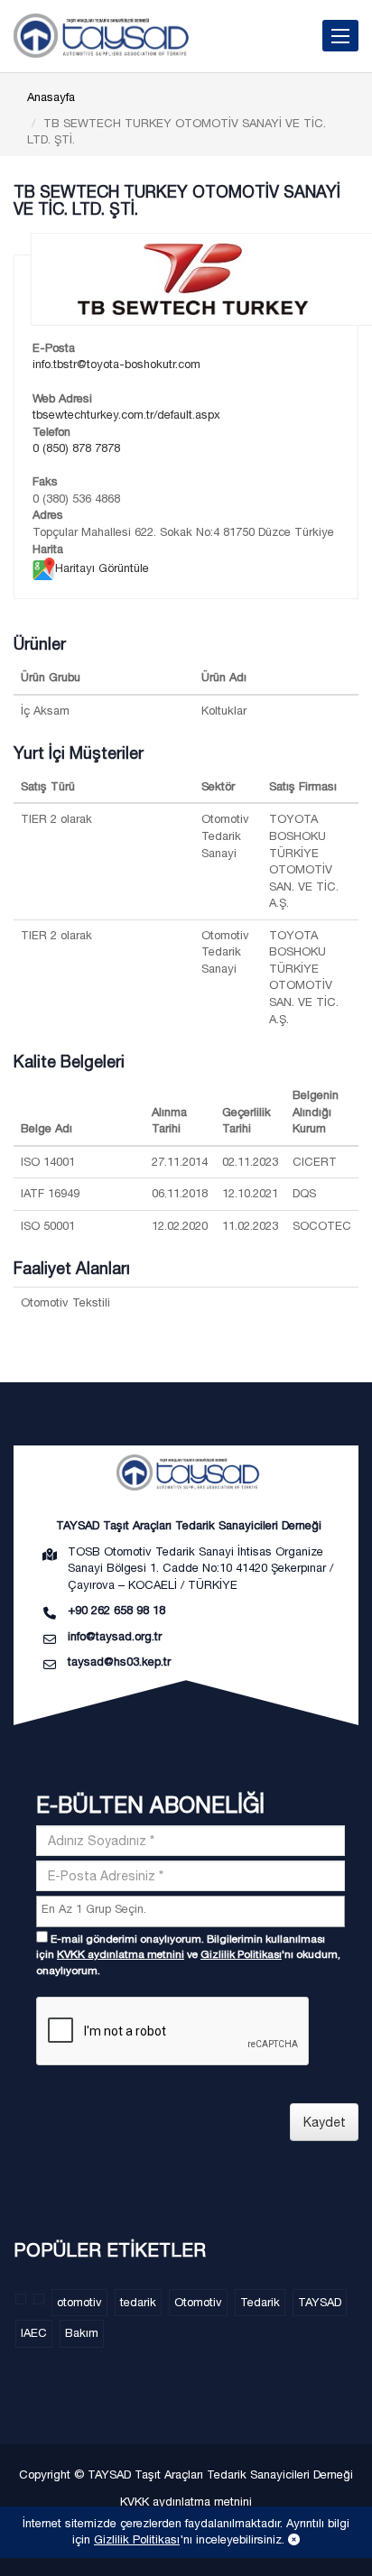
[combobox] (191, 1911)
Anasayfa (51, 97)
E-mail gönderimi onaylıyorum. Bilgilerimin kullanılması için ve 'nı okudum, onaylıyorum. (188, 1954)
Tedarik (260, 2302)
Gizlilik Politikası (241, 1954)
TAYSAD (320, 2302)
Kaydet (325, 2122)
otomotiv (79, 2302)
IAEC (34, 2333)
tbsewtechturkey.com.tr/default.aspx (126, 415)
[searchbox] (193, 1910)
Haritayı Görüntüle (102, 568)
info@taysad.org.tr (115, 1636)
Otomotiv (198, 2302)
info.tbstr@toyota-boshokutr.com (116, 364)
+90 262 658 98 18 (116, 1610)
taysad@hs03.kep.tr (119, 1662)
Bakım (82, 2333)
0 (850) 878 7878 (76, 448)
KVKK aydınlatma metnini (121, 1954)
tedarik (138, 2302)
